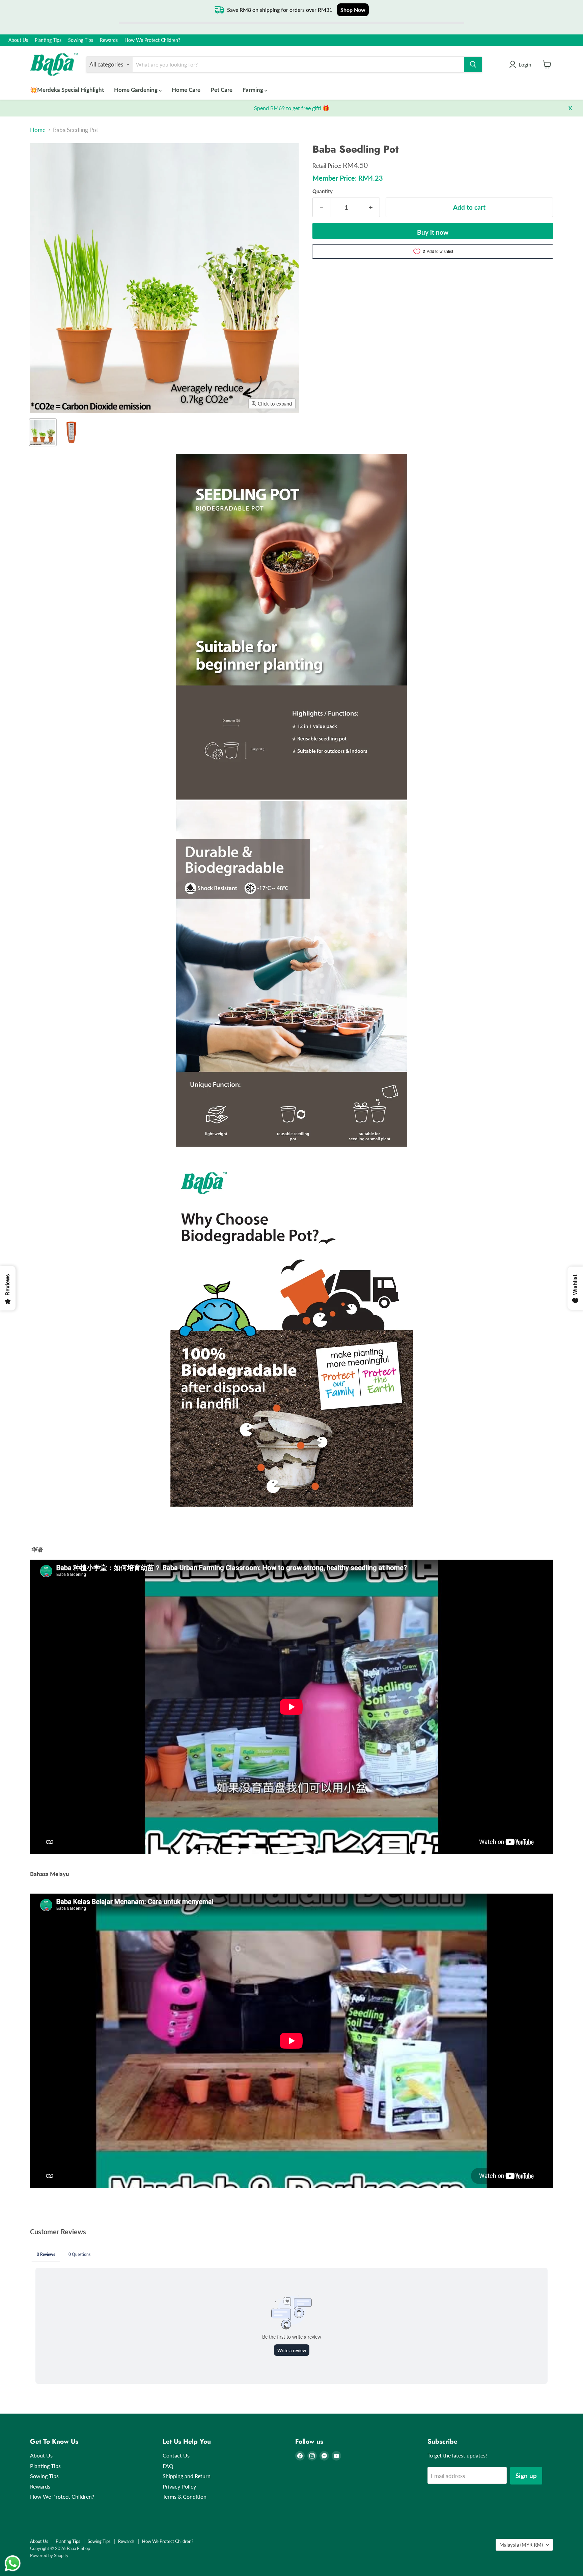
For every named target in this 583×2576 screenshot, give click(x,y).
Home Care (186, 90)
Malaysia (521, 2545)
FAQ (168, 2466)
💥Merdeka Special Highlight (67, 90)
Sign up (526, 2476)
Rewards (109, 40)
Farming (254, 90)
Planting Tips (48, 40)
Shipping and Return (187, 2476)
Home (38, 130)
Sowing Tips (81, 40)
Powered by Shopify (49, 2555)
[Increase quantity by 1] (371, 207)
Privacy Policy (179, 2486)
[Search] (473, 64)
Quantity (323, 191)
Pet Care (221, 90)
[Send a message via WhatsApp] (13, 2563)
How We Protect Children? (152, 40)
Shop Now (353, 10)
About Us (18, 40)
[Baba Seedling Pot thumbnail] (43, 432)
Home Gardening (136, 90)
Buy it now (433, 232)
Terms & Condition (185, 2496)
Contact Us (176, 2455)
